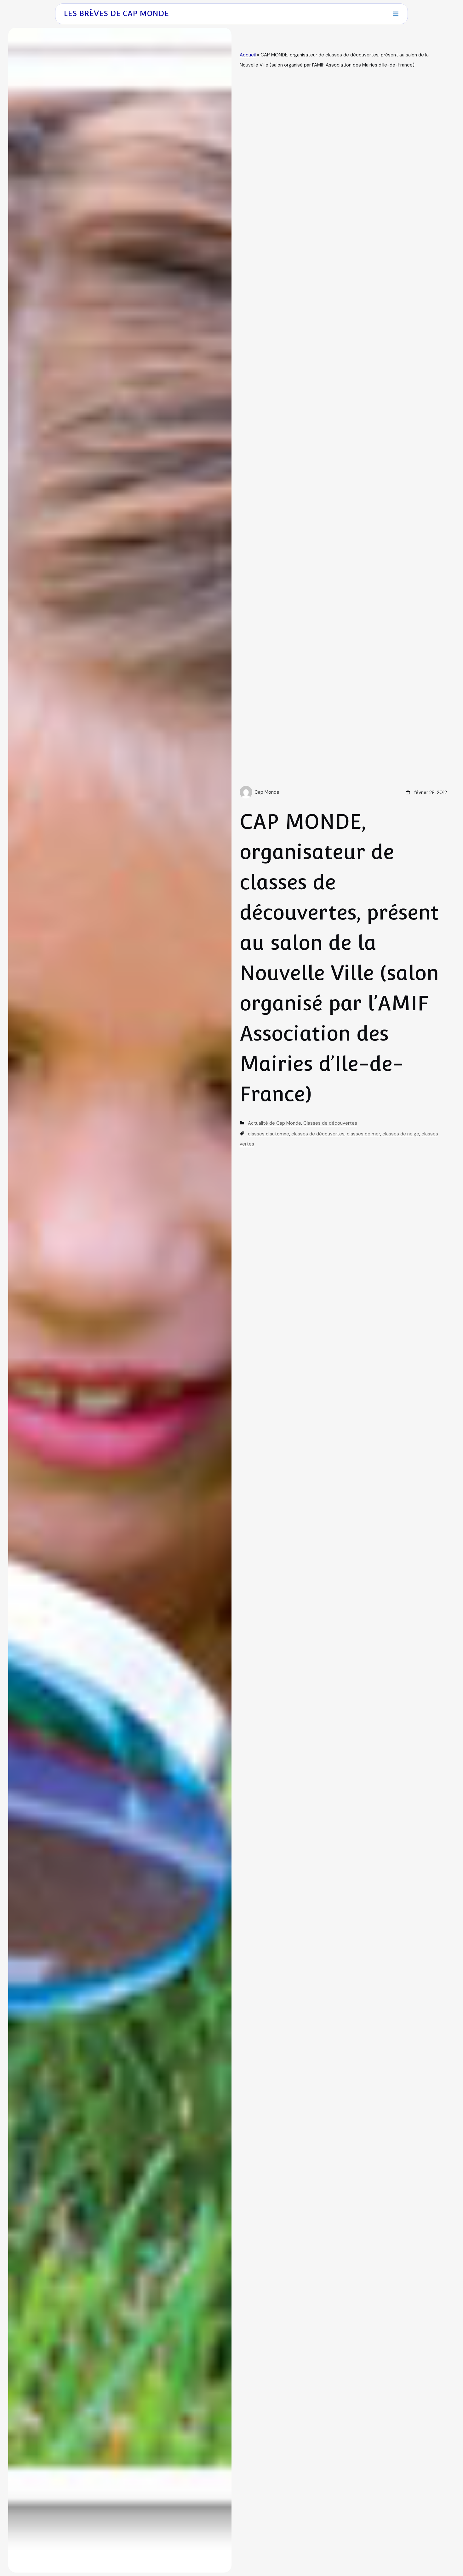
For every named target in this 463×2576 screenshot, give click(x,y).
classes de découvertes (318, 1134)
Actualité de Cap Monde (274, 1123)
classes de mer (363, 1134)
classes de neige (401, 1134)
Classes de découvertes (330, 1123)
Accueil (248, 55)
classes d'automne (269, 1134)
